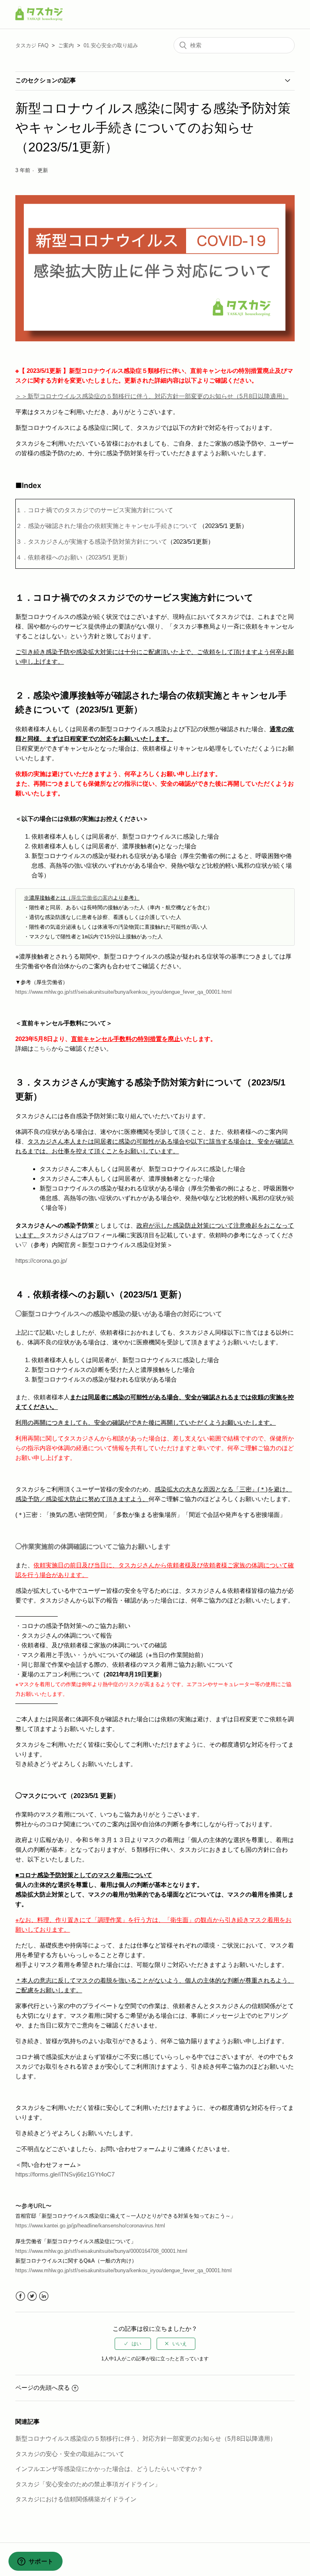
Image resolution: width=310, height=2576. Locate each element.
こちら (43, 1048)
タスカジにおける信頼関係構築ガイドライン (76, 2499)
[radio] (133, 2344)
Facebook (20, 2296)
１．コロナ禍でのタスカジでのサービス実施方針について (94, 510)
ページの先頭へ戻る (43, 2388)
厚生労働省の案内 (92, 898)
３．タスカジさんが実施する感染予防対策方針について (115, 541)
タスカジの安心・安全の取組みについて (70, 2454)
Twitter (32, 2296)
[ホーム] (39, 18)
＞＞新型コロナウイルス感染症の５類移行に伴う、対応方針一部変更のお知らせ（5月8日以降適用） (152, 396)
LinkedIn (44, 2296)
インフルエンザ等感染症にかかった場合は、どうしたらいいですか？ (109, 2469)
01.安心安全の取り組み (111, 45)
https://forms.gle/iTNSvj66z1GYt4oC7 (65, 2174)
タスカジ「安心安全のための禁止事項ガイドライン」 (88, 2484)
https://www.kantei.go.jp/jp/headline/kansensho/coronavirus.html (90, 2226)
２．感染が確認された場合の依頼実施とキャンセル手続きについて (107, 526)
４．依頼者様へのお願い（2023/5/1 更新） (73, 557)
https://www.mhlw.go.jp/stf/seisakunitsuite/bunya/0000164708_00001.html (101, 2251)
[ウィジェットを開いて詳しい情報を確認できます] (35, 2562)
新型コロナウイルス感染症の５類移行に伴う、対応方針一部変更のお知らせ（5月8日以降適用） (146, 2438)
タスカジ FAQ (32, 45)
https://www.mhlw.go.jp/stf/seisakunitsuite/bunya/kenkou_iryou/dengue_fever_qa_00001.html (124, 2270)
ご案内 (66, 45)
